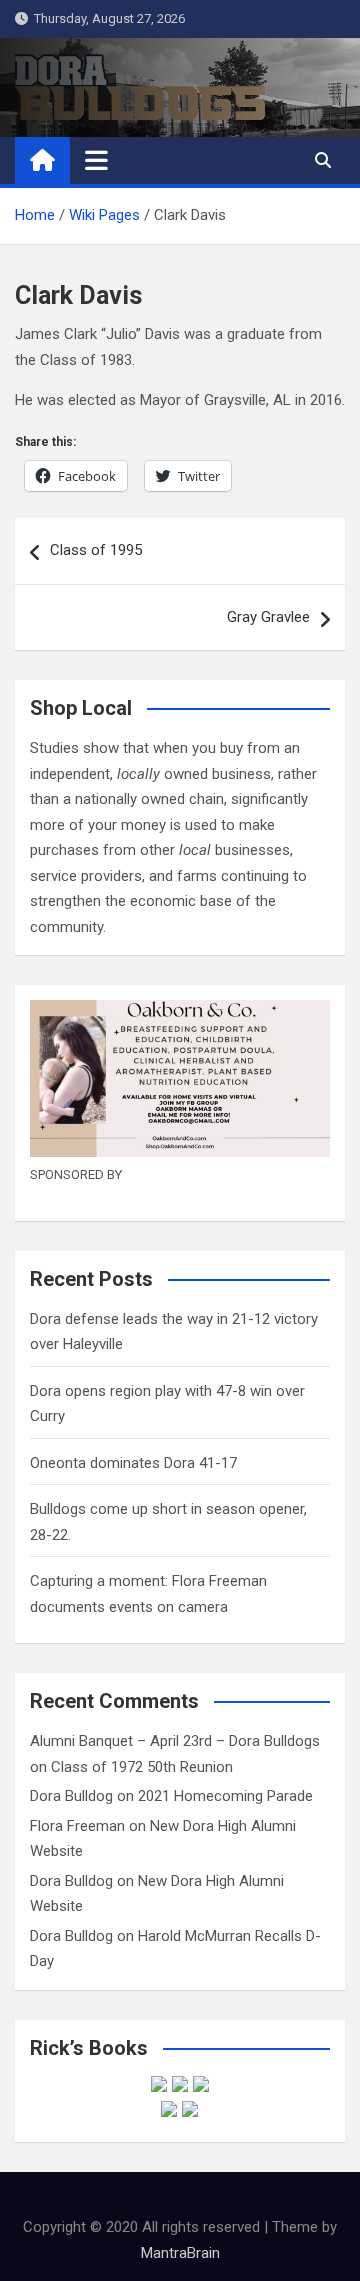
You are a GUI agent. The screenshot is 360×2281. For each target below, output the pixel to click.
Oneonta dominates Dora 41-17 (133, 1463)
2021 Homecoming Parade (225, 1796)
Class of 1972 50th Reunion (142, 1767)
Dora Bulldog (71, 1796)
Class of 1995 (96, 550)
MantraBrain (180, 2253)
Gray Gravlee (268, 617)
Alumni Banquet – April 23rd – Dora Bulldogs (175, 1741)
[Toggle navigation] (96, 160)
